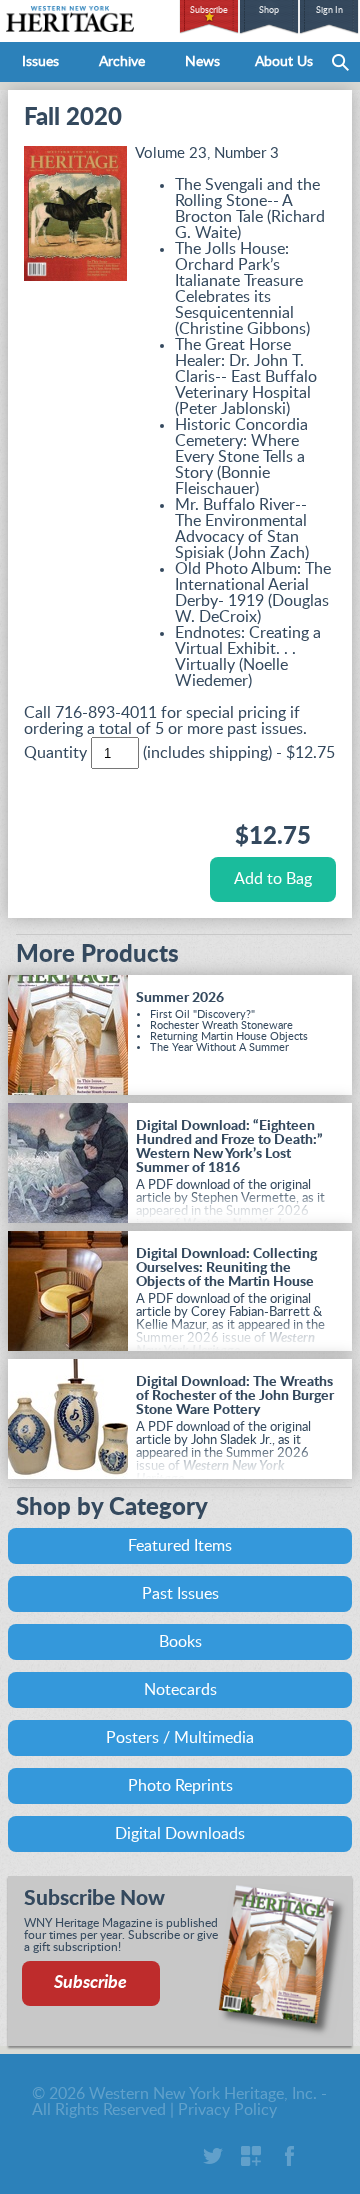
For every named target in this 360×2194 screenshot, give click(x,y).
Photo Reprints (180, 1786)
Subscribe (209, 10)
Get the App (251, 2156)
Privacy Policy (227, 2110)
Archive (122, 62)
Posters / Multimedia (180, 1738)
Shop (269, 10)
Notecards (180, 1690)
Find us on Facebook (289, 2156)
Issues (40, 62)
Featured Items (180, 1546)
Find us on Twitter (213, 2156)
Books (180, 1642)
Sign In (329, 10)
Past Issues (180, 1594)
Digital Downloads (180, 1834)
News (202, 62)
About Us (284, 62)
